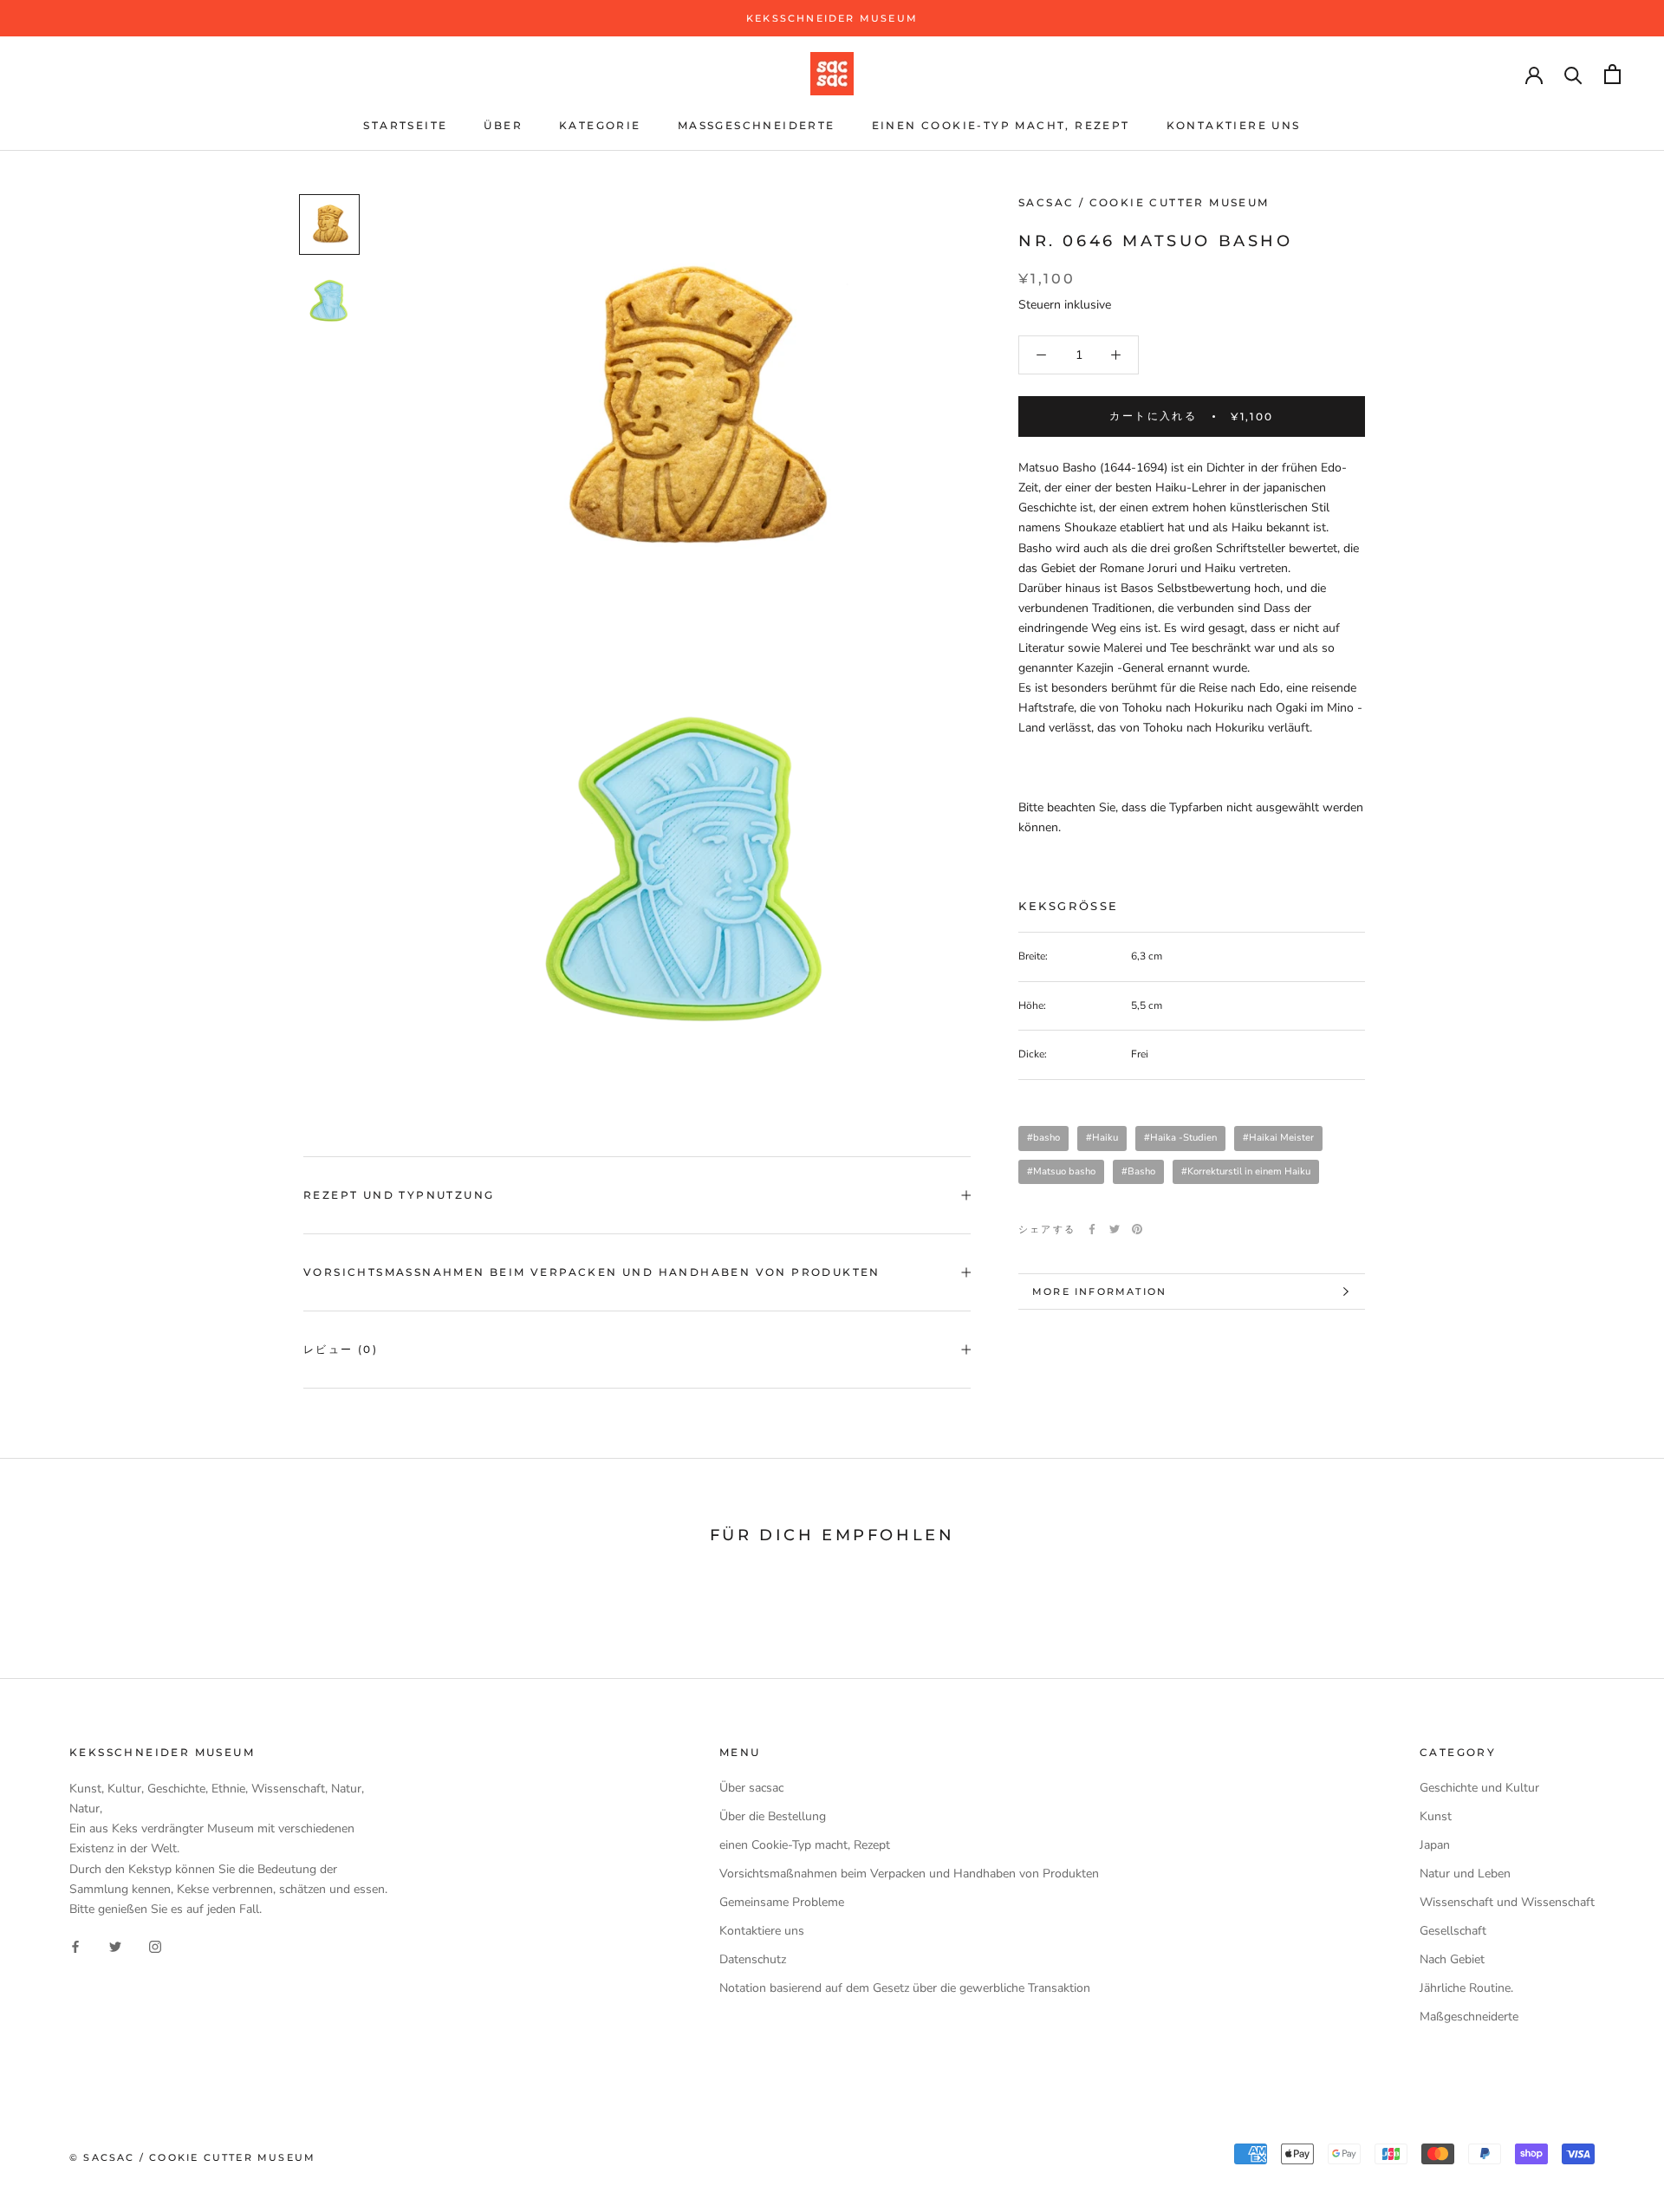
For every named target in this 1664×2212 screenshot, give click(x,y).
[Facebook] (1092, 1229)
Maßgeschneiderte (757, 125)
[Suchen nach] (1573, 74)
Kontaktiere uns (1234, 125)
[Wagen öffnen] (1612, 74)
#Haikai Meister (1278, 1138)
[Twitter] (1115, 1229)
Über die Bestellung (773, 1816)
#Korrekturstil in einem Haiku (1246, 1171)
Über (503, 125)
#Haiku (1102, 1138)
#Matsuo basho (1061, 1171)
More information (1099, 1291)
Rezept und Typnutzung (399, 1195)
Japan (1435, 1845)
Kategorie (600, 125)
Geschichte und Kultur (1479, 1788)
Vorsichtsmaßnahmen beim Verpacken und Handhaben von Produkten (592, 1272)
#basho (1043, 1138)
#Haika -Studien (1180, 1138)
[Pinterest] (1137, 1229)
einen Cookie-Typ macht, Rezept (1001, 125)
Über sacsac (751, 1788)
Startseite (405, 125)
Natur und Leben (1465, 1874)
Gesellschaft (1453, 1931)
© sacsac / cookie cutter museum (192, 2157)
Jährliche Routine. (1466, 1988)
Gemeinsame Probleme (782, 1902)
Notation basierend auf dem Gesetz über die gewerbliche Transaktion (905, 1988)
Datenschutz (753, 1959)
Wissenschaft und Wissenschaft (1507, 1902)
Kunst (1436, 1816)
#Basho (1138, 1171)
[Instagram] (155, 1946)
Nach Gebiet (1452, 1959)
